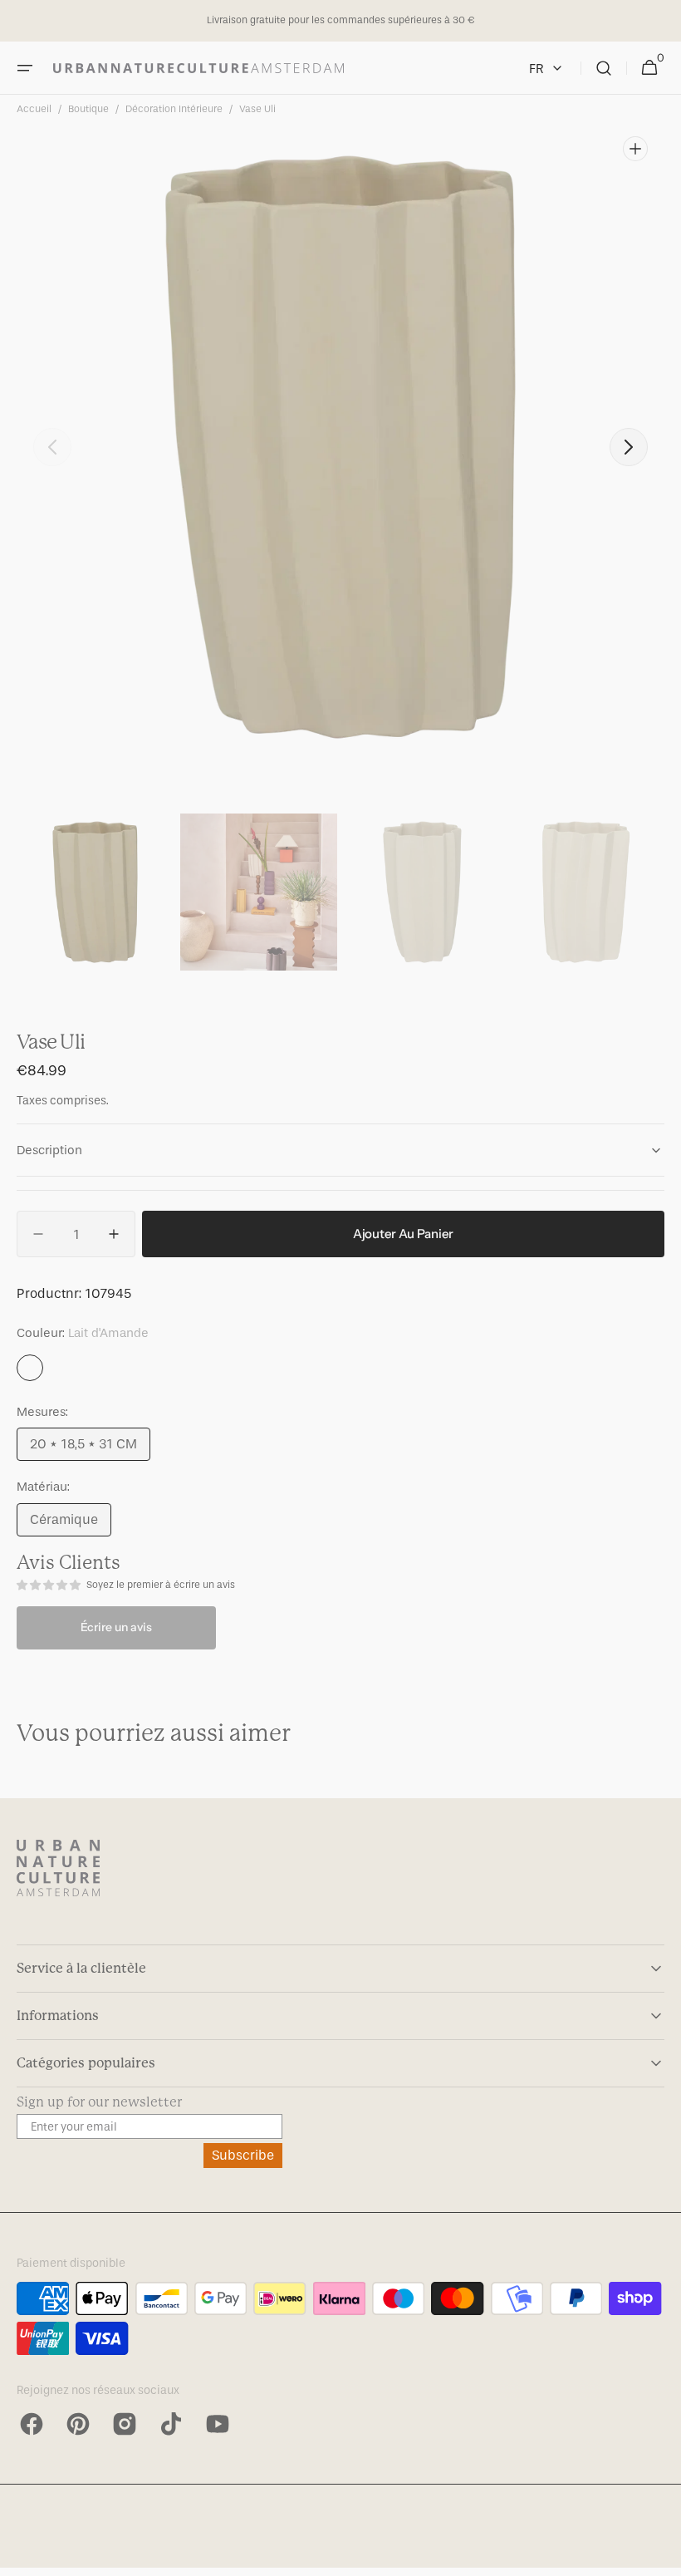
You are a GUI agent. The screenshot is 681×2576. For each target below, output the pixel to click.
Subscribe (243, 2155)
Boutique (88, 109)
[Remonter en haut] (661, 2556)
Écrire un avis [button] (116, 1627)
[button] (25, 68)
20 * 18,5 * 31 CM (90, 1448)
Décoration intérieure (174, 109)
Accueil (34, 109)
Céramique (71, 1524)
